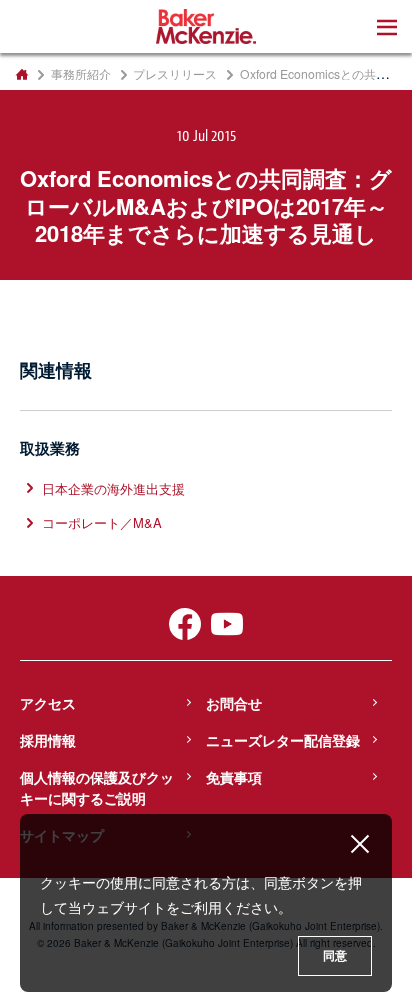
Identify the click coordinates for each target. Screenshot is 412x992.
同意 (335, 956)
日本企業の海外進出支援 (113, 488)
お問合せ (234, 703)
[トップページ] (21, 74)
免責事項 (234, 777)
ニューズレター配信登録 (283, 740)
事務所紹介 (81, 74)
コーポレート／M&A (102, 522)
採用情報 (48, 740)
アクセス (48, 703)
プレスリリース (175, 74)
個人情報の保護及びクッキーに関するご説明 (97, 787)
